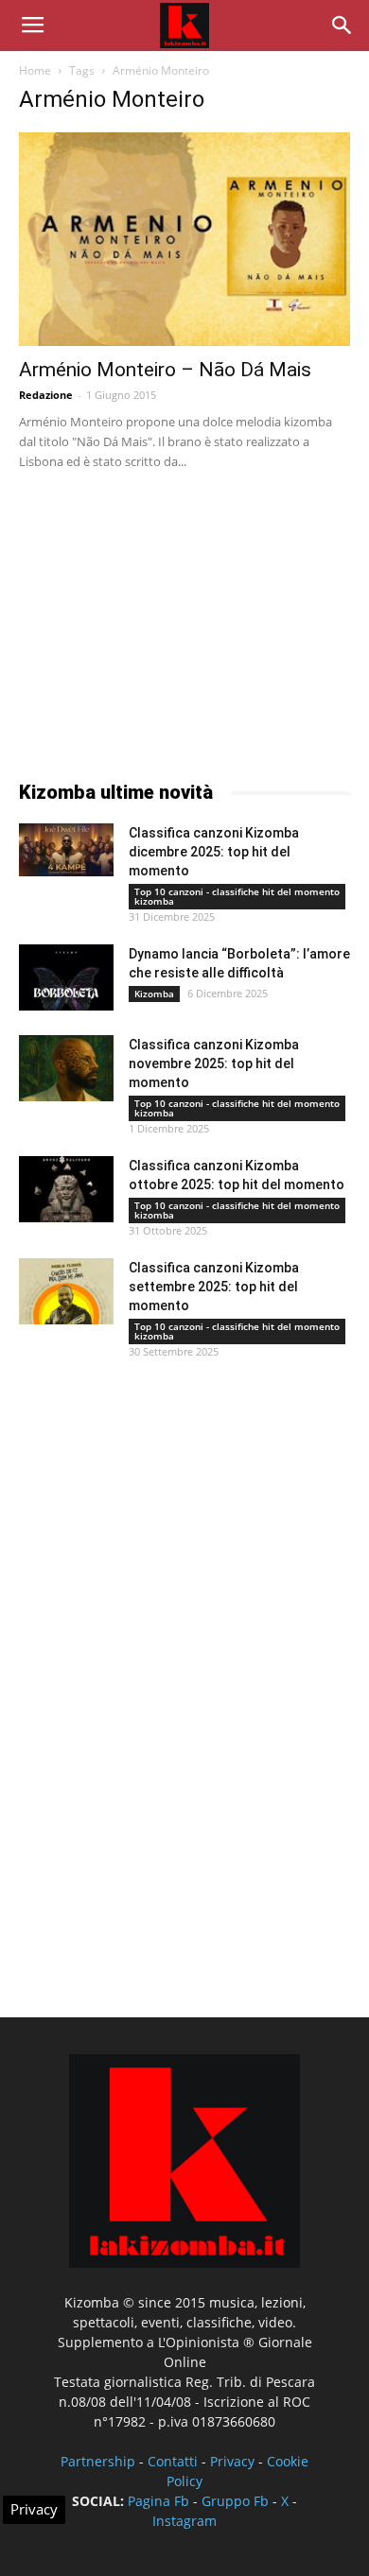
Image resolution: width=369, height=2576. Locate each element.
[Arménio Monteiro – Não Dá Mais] (184, 239)
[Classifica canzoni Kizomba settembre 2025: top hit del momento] (66, 1291)
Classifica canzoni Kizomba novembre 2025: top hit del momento (214, 1063)
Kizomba (154, 994)
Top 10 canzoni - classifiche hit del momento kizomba (237, 896)
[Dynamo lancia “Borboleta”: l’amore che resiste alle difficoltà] (66, 977)
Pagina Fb (158, 2501)
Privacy (232, 2461)
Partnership (98, 2461)
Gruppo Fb (235, 2501)
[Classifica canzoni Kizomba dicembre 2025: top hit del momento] (66, 850)
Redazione (46, 395)
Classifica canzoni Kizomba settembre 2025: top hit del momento (214, 1287)
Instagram (184, 2521)
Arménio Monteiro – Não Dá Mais (165, 370)
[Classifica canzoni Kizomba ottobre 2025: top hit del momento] (66, 1189)
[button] (343, 26)
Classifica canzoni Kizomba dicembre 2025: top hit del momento (214, 852)
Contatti (173, 2461)
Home (35, 70)
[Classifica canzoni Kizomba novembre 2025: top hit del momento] (66, 1068)
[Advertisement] (161, 620)
